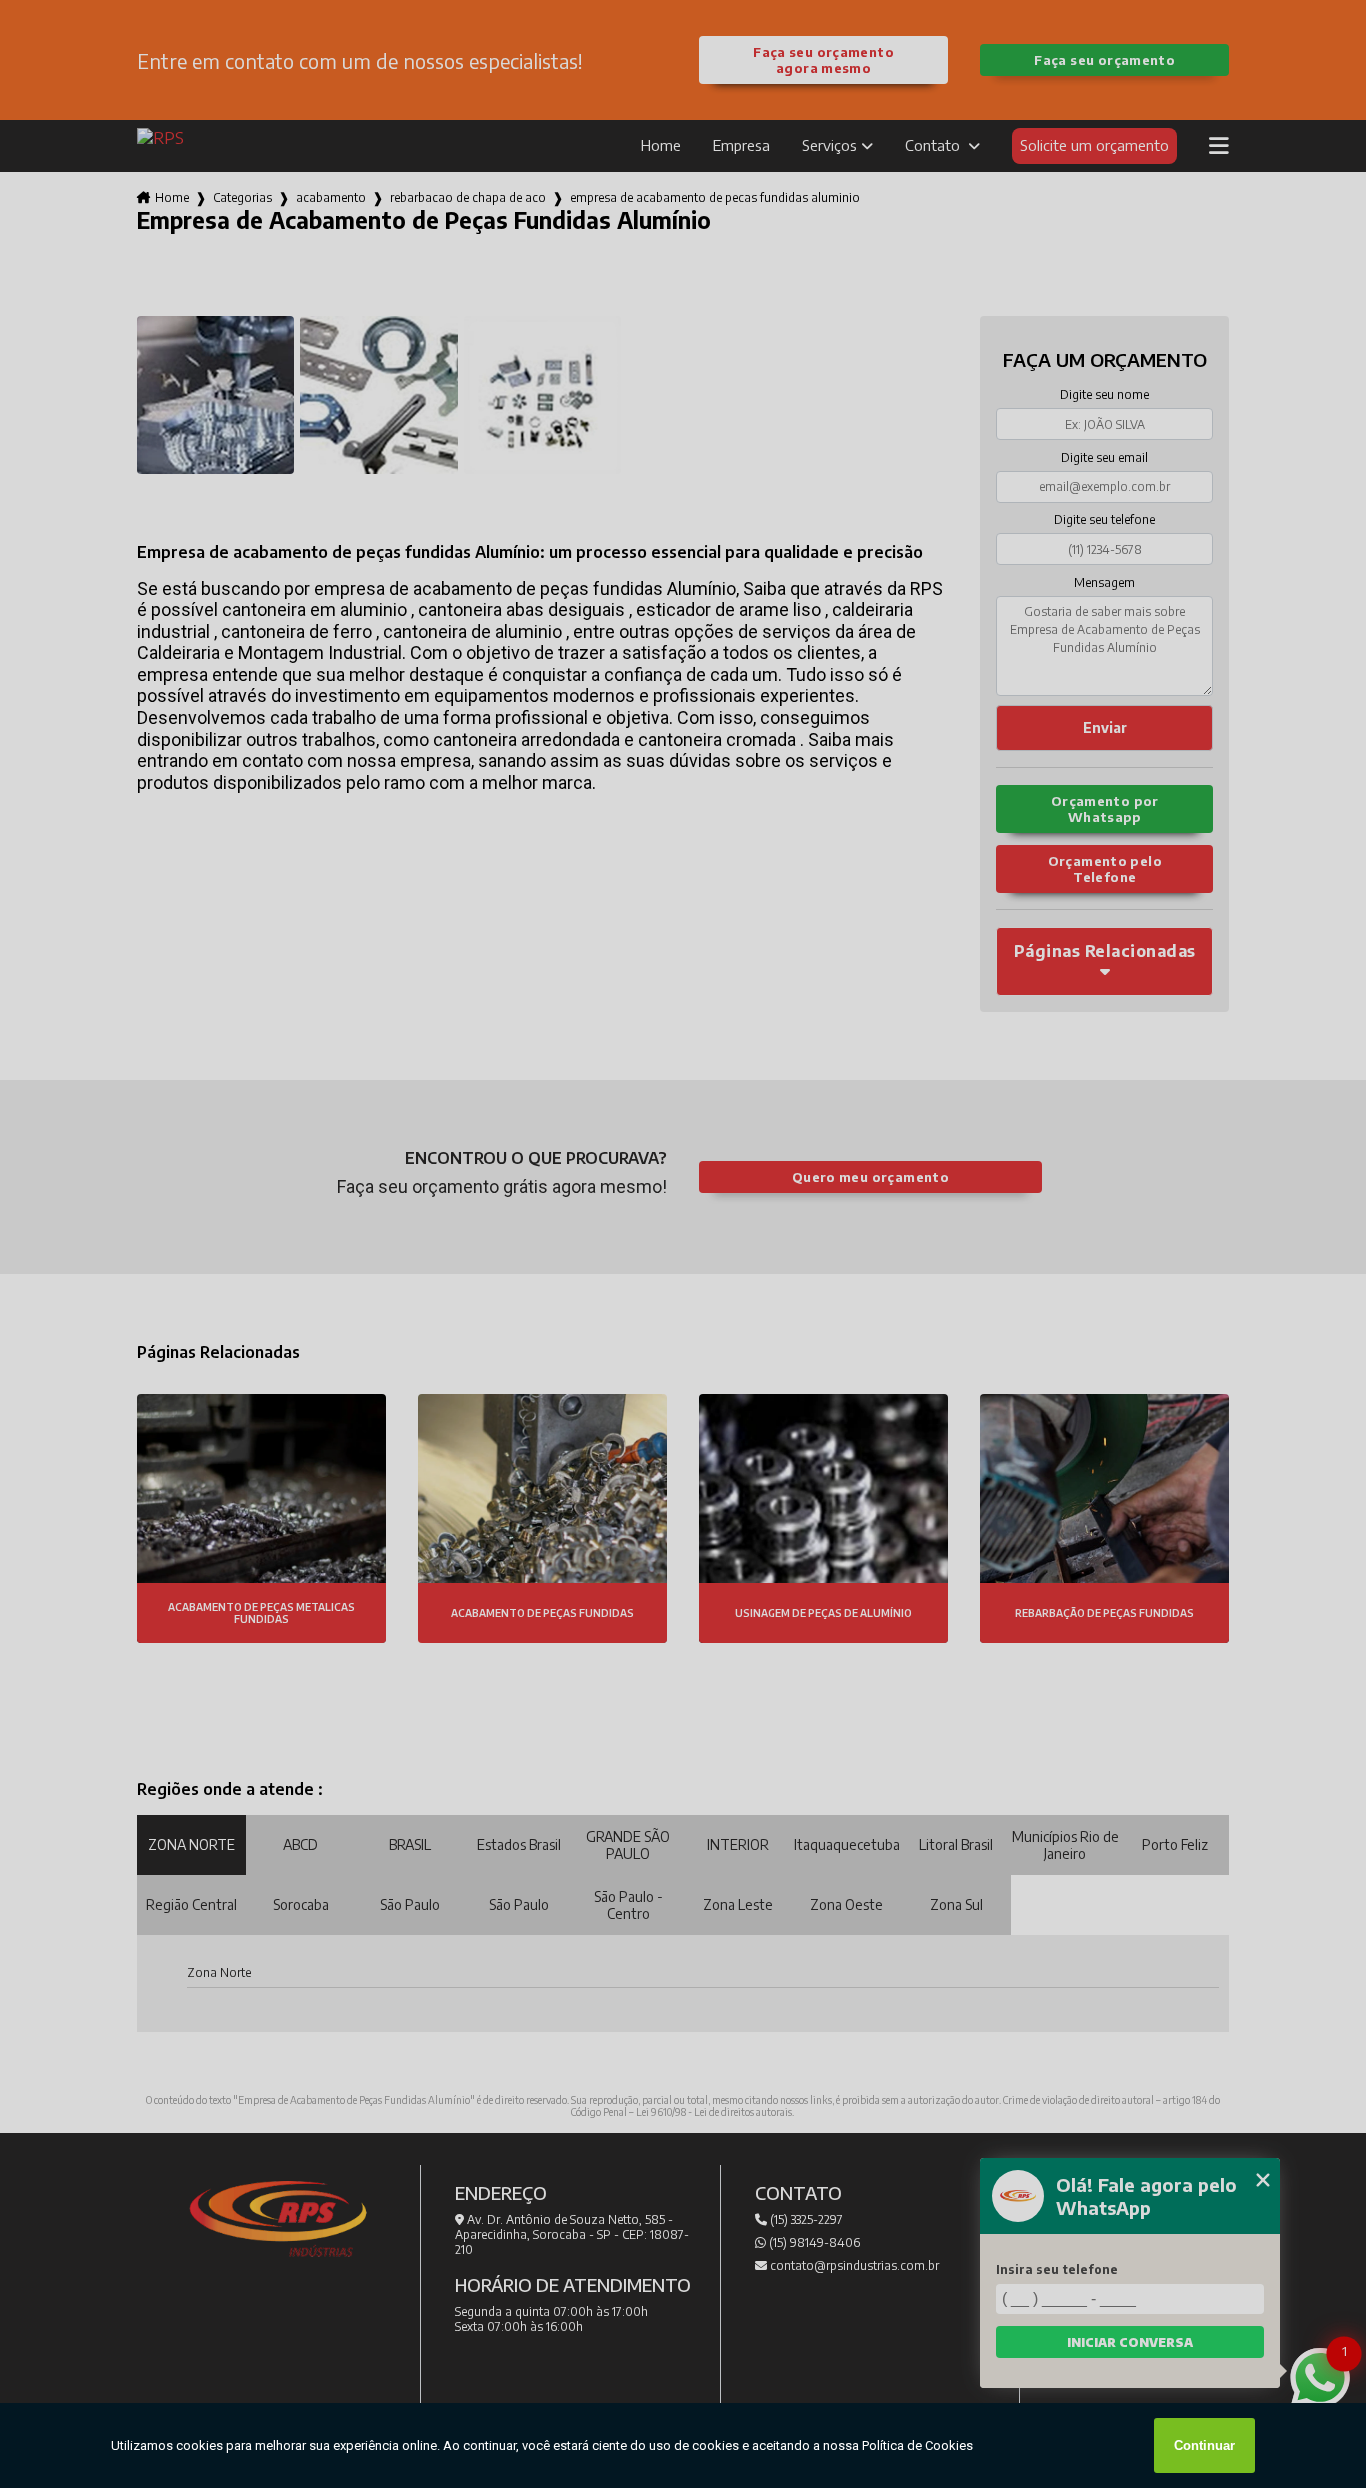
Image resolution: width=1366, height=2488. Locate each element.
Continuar (1204, 2445)
